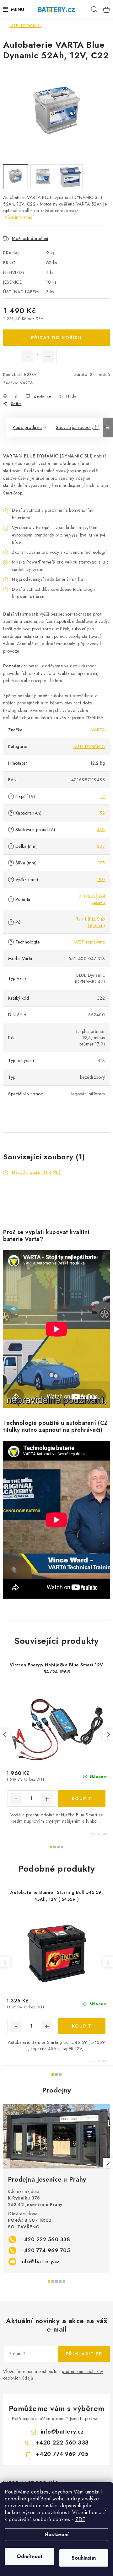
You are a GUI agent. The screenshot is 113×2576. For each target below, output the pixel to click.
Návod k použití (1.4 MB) (36, 1172)
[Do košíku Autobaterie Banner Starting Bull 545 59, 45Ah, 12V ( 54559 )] (82, 2026)
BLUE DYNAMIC (89, 746)
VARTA (27, 383)
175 (102, 863)
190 (101, 879)
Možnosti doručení (30, 238)
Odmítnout (30, 2556)
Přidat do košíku (56, 338)
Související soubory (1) (78, 427)
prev (5, 1734)
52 (102, 813)
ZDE (80, 2519)
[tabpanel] (56, 2188)
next (108, 1734)
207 (101, 846)
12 (102, 796)
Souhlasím (84, 2558)
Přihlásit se (84, 2354)
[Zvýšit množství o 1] (48, 356)
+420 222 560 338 (45, 2239)
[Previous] (5, 2163)
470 (101, 830)
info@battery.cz (40, 2261)
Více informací (19, 217)
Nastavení (57, 2534)
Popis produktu (27, 427)
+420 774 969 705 (45, 2250)
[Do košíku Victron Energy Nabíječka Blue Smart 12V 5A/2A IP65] (82, 1798)
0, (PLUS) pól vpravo (92, 899)
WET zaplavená (90, 942)
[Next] (108, 2163)
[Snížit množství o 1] (27, 356)
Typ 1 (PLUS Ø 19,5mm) (91, 922)
